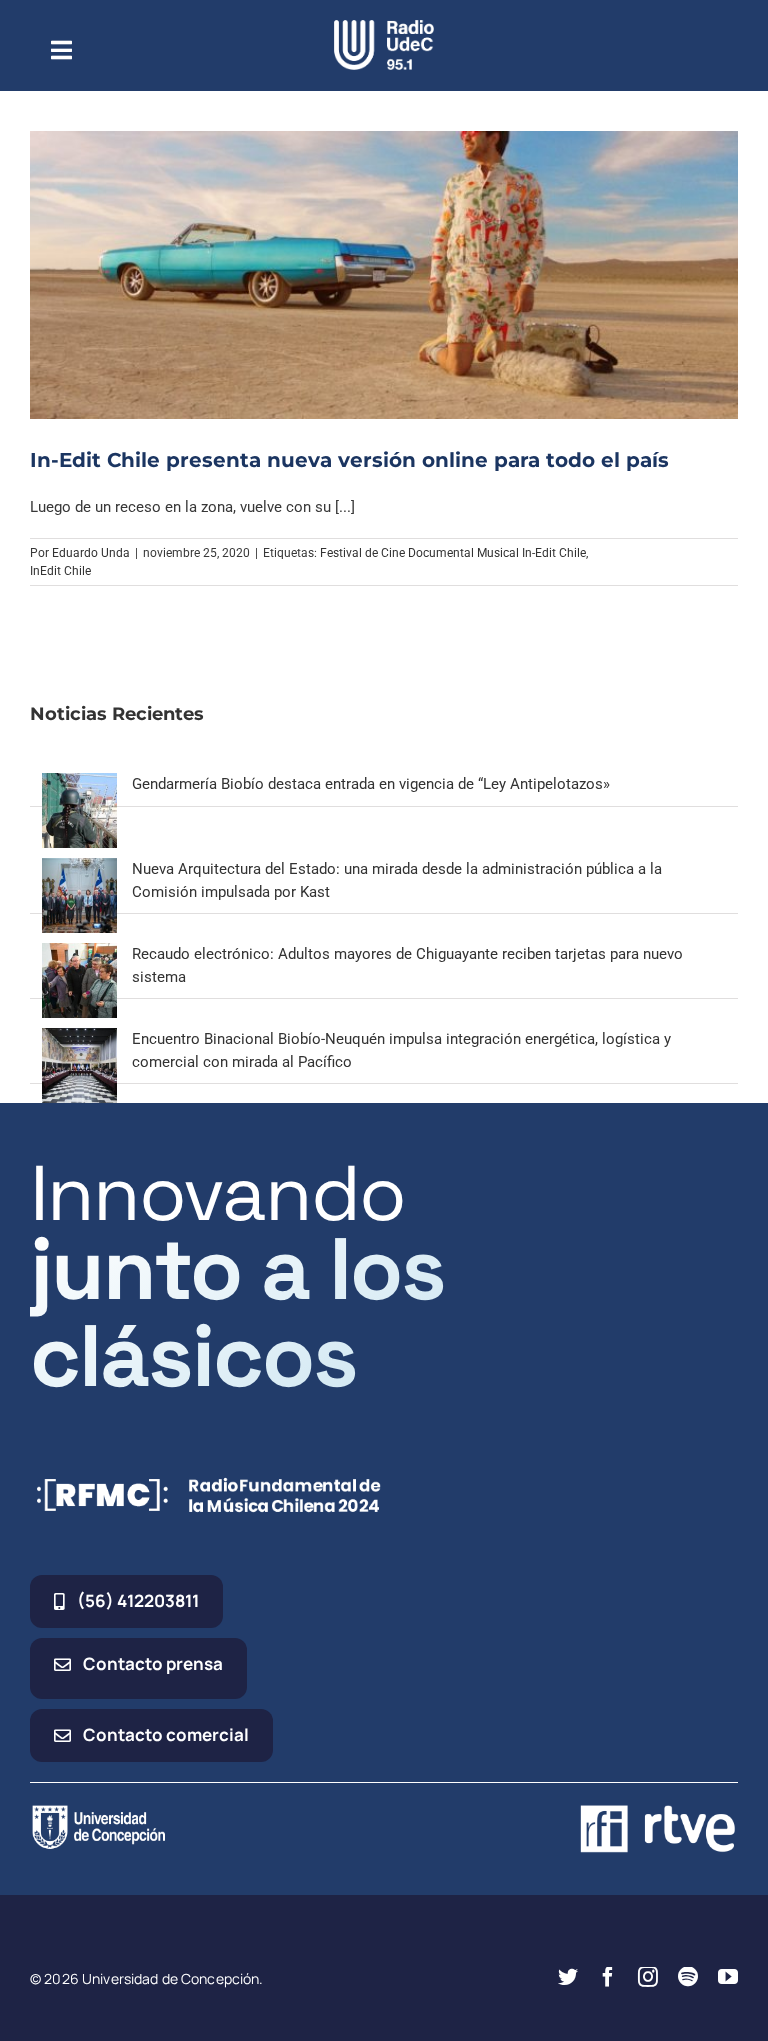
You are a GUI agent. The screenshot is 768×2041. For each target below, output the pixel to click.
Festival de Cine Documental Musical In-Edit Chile (453, 553)
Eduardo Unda (91, 553)
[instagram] (648, 1977)
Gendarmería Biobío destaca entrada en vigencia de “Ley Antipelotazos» (371, 784)
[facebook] (608, 1977)
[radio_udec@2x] (384, 27)
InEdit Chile (60, 571)
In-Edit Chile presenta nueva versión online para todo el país (349, 460)
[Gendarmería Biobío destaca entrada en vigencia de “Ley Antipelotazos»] (79, 784)
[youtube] (728, 1977)
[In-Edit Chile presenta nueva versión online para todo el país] (384, 275)
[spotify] (688, 1977)
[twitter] (568, 1977)
